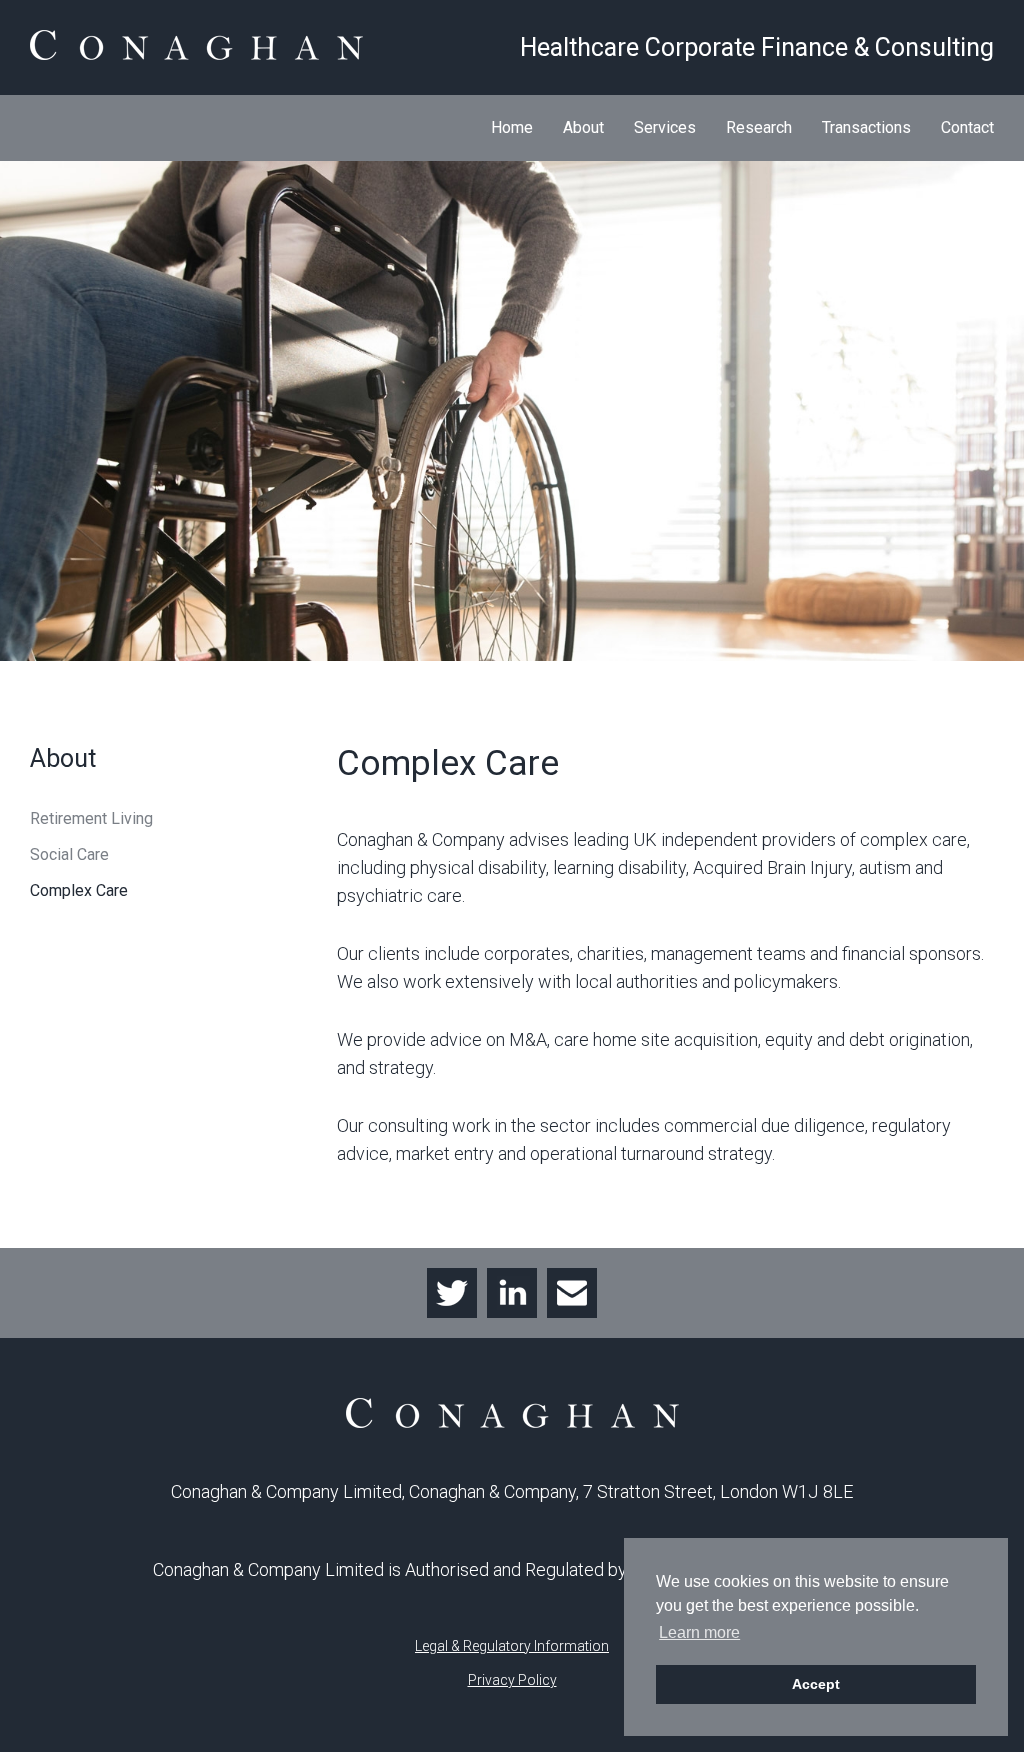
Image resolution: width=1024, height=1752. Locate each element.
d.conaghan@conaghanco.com (572, 1293)
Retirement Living (91, 818)
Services (665, 127)
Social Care (69, 854)
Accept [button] (816, 1684)
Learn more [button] (699, 1632)
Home (512, 127)
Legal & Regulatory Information (512, 1646)
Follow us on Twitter (452, 1293)
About (583, 127)
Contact (967, 127)
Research (759, 127)
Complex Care (79, 890)
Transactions (866, 127)
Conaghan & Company (196, 45)
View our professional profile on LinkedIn (512, 1293)
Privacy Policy (512, 1680)
